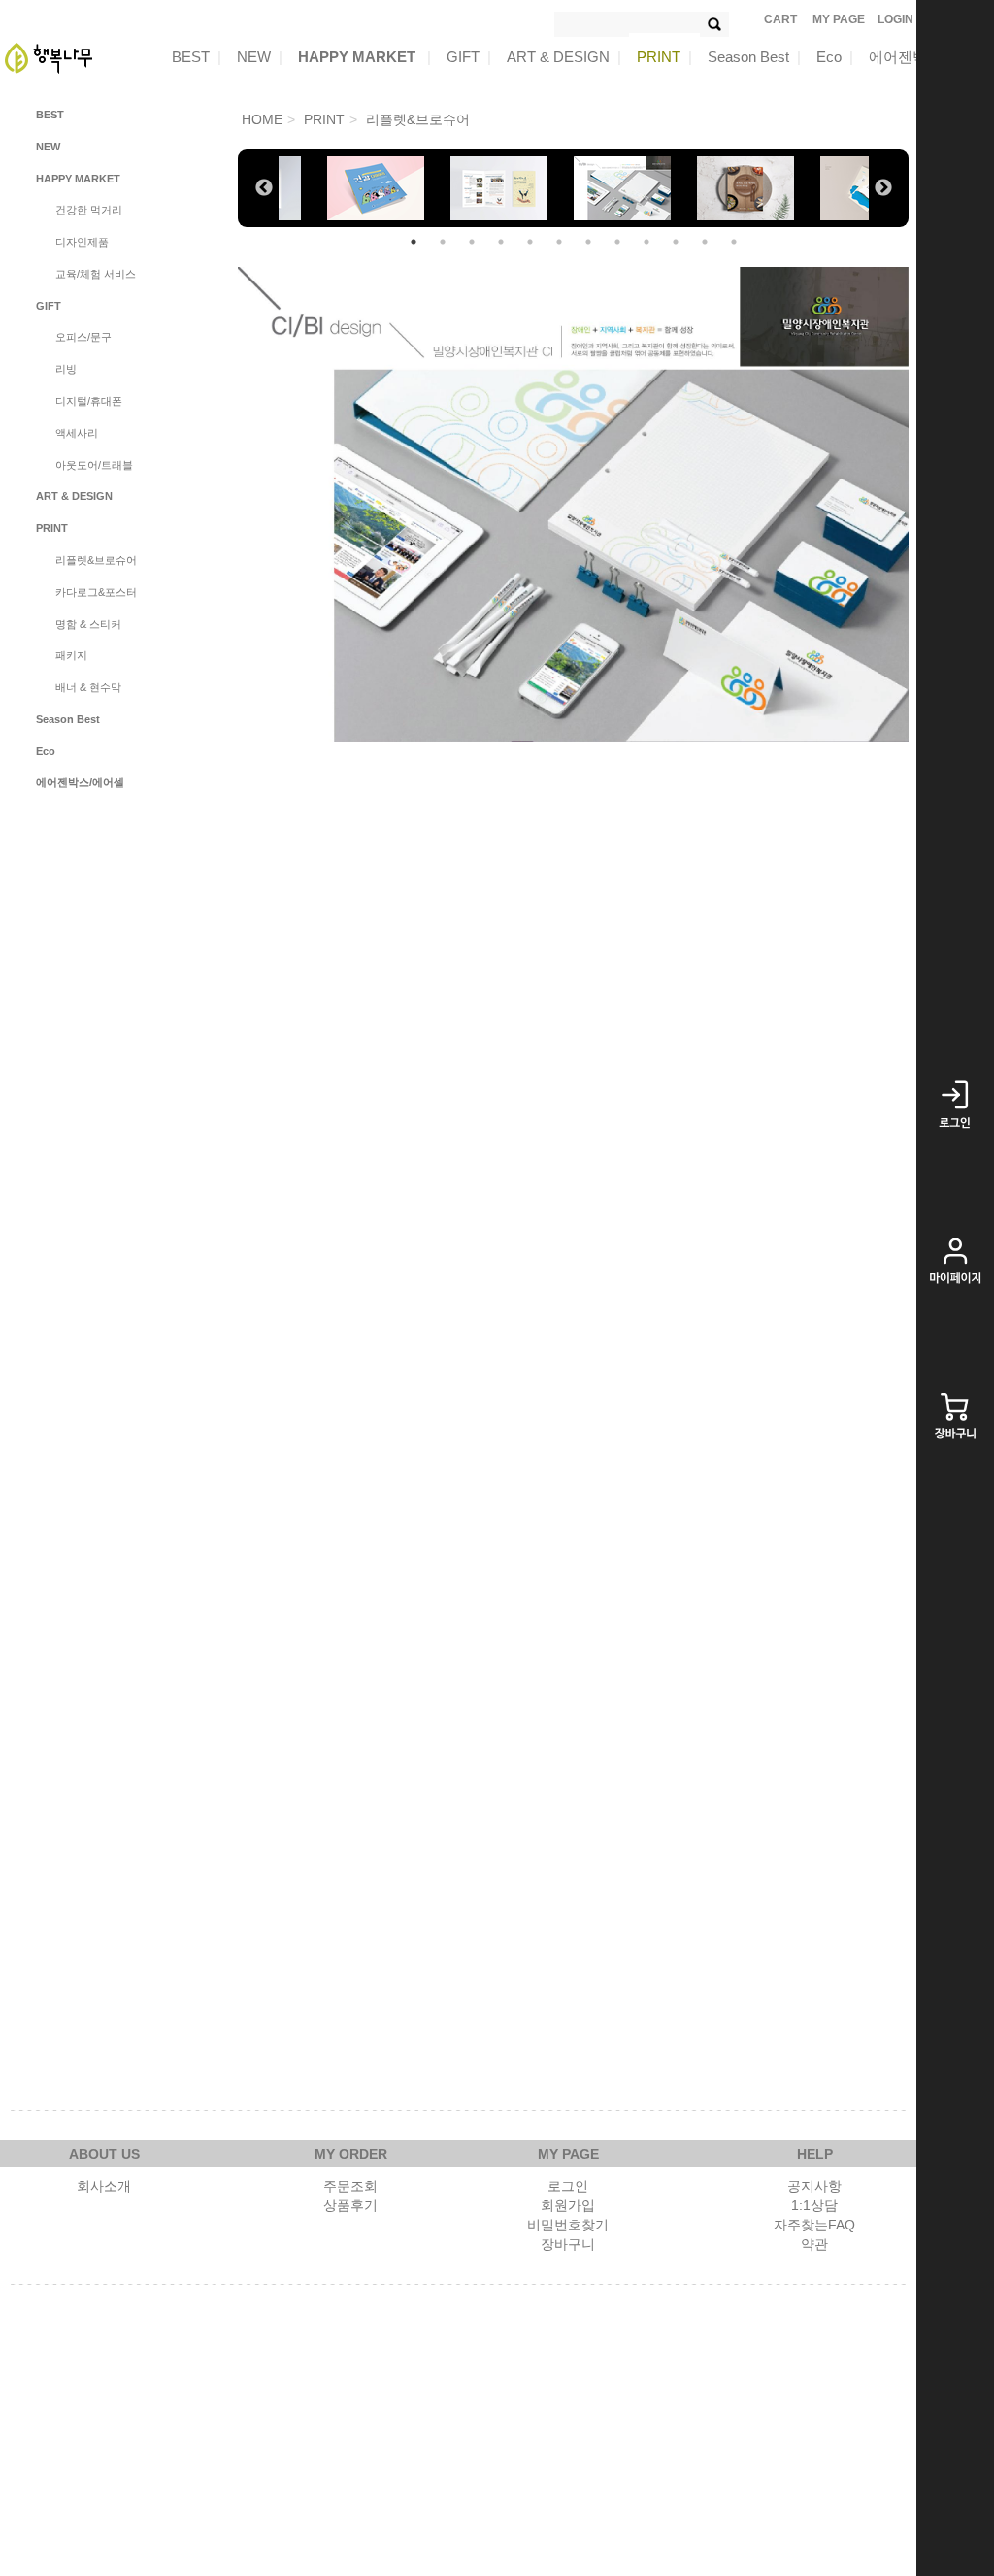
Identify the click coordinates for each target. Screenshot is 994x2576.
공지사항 (814, 2186)
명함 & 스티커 (88, 624)
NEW (260, 57)
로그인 (568, 2186)
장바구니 (568, 2244)
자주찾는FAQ (814, 2225)
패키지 (71, 655)
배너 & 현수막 (88, 687)
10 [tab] (676, 242)
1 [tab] (414, 242)
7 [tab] (588, 242)
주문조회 (350, 2186)
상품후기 (350, 2205)
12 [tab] (734, 242)
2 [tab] (443, 242)
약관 (814, 2244)
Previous (264, 188)
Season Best (754, 57)
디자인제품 (82, 242)
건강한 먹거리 (89, 210)
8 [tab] (617, 242)
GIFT (469, 57)
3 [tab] (472, 242)
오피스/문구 (83, 337)
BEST (197, 57)
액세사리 (77, 433)
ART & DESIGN (564, 57)
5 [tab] (530, 242)
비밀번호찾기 (568, 2225)
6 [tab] (559, 242)
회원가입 (568, 2205)
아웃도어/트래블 (94, 465)
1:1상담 (814, 2205)
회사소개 (104, 2186)
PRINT (664, 57)
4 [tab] (501, 242)
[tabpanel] (635, 188)
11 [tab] (705, 242)
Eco (835, 57)
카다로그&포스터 (96, 592)
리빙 (66, 369)
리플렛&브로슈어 (96, 560)
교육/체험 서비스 (96, 274)
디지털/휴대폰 (89, 401)
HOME (262, 119)
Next (883, 188)
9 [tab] (646, 242)
